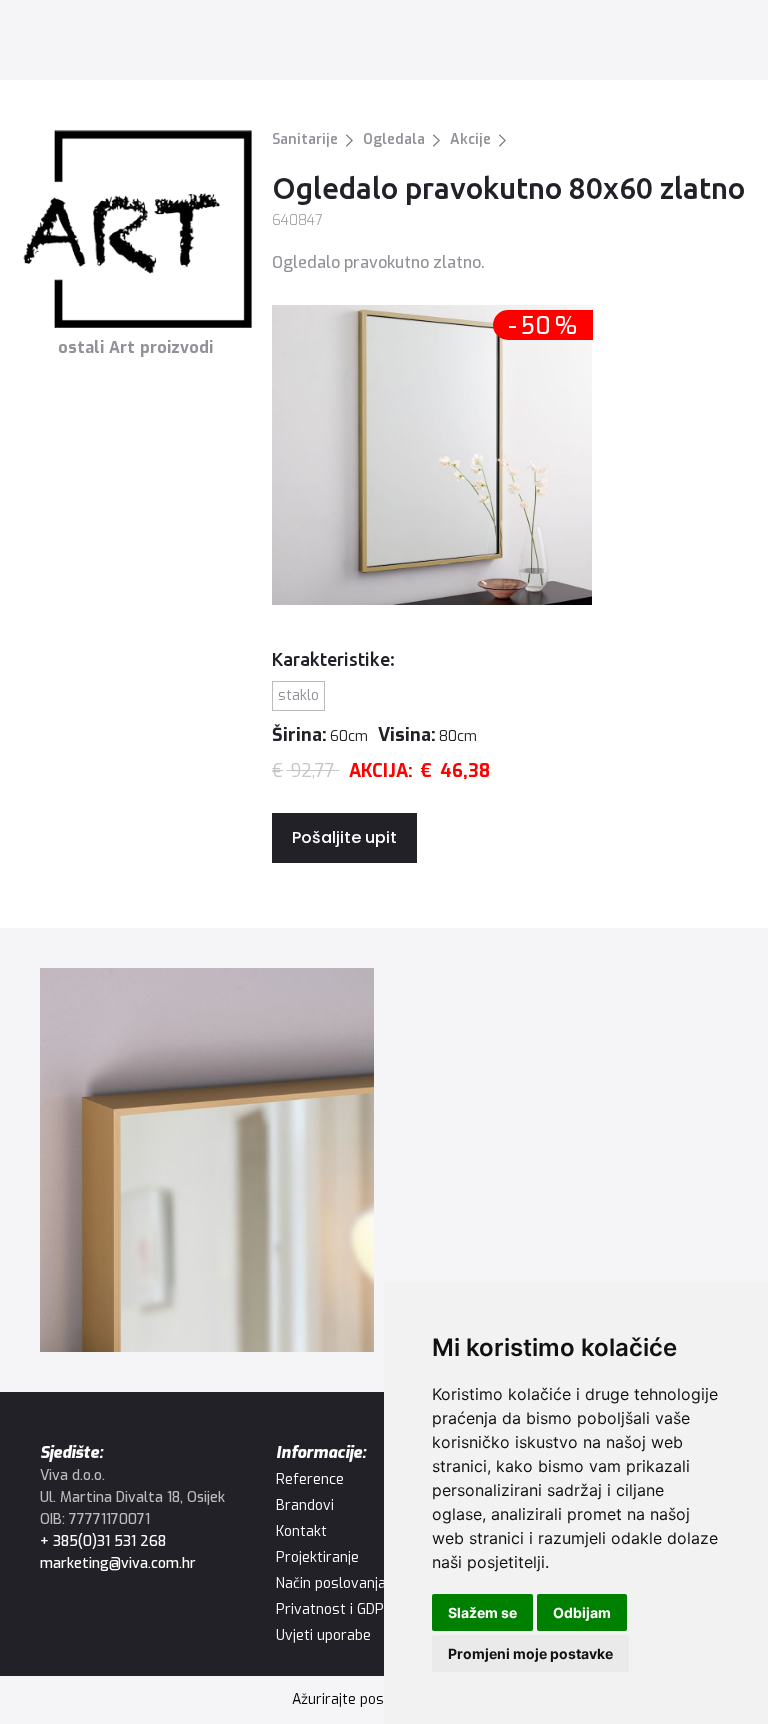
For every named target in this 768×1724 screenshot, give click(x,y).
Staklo (298, 695)
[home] (101, 39)
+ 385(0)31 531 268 (103, 1541)
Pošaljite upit (344, 837)
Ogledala (394, 139)
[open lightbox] (207, 1160)
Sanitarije (305, 139)
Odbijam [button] (582, 1612)
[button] (721, 39)
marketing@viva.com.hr (118, 1563)
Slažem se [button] (482, 1612)
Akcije (470, 139)
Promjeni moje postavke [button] (530, 1653)
